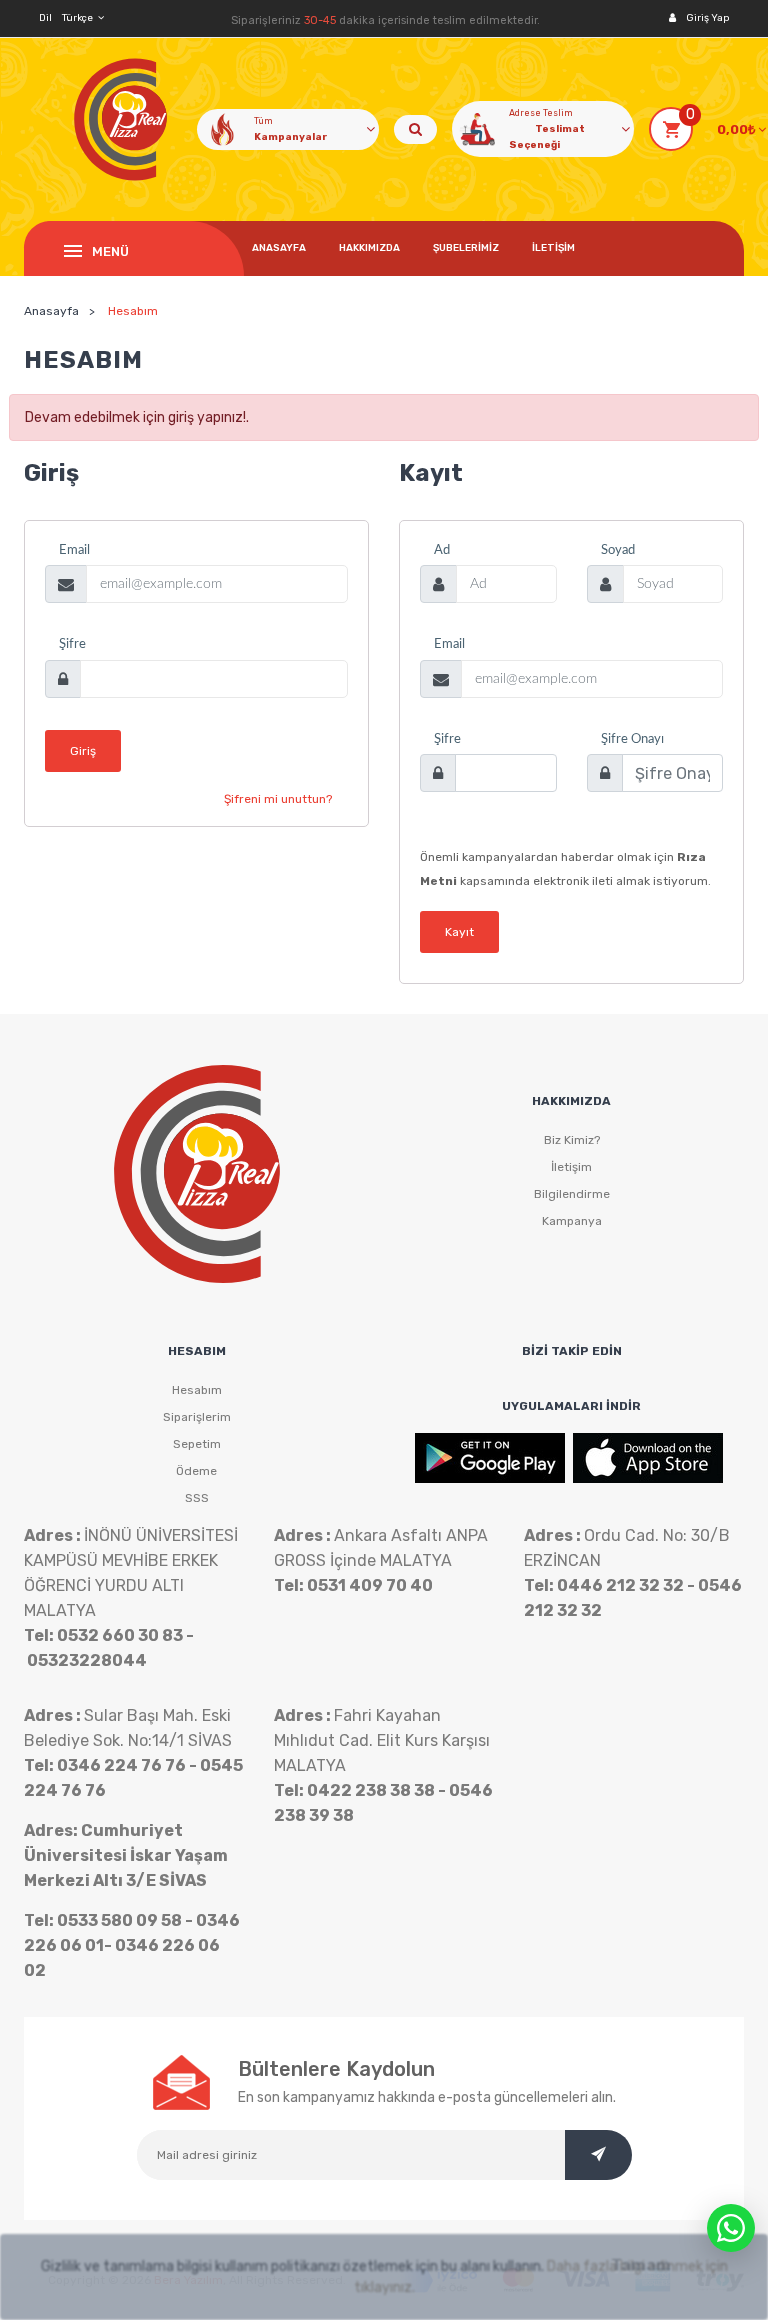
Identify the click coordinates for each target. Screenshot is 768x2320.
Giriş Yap (707, 18)
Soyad (618, 550)
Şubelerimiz (466, 248)
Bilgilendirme (572, 1194)
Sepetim (197, 1444)
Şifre (72, 644)
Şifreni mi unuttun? (278, 799)
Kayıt (459, 932)
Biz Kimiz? (572, 1140)
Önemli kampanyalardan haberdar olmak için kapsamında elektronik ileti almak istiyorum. (565, 869)
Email (74, 550)
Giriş (83, 751)
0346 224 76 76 (121, 1765)
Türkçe (77, 18)
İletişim (571, 1167)
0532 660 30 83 (120, 1635)
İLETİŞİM (553, 248)
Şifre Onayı (632, 739)
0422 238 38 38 (371, 1790)
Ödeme (196, 1471)
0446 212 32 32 (620, 1585)
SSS (197, 1498)
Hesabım (197, 1390)
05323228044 (87, 1660)
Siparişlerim (197, 1417)
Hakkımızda (369, 248)
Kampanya (572, 1221)
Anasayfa (279, 248)
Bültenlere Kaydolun (336, 2069)
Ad (442, 550)
